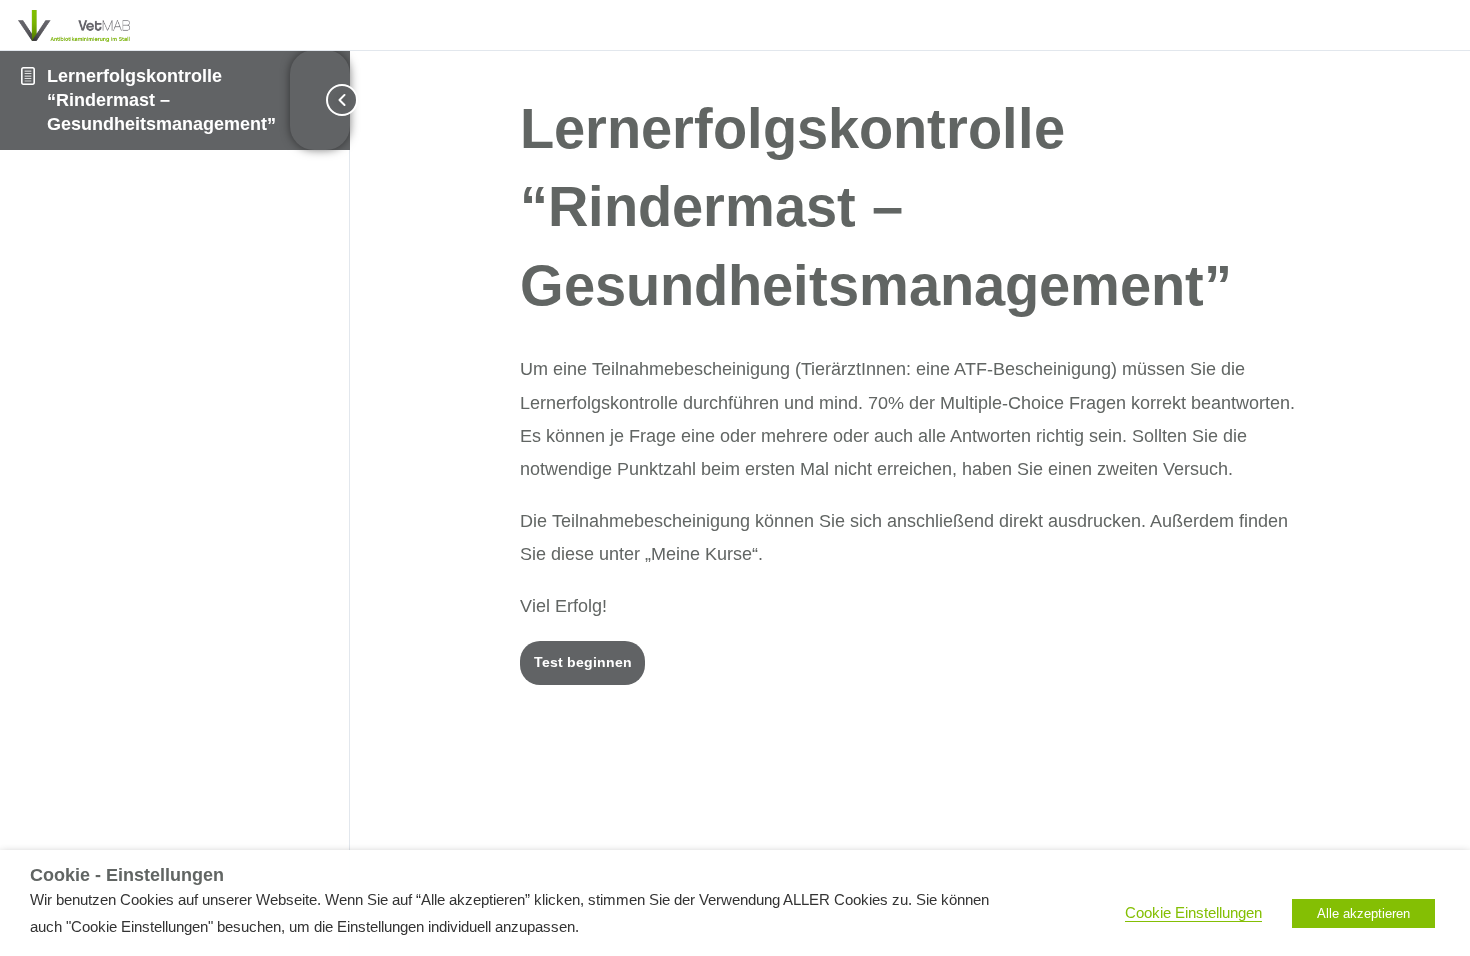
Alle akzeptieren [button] (1363, 913)
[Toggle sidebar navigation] (320, 100)
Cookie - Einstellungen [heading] (127, 875)
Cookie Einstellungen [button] (1193, 913)
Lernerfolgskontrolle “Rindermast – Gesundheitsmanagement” (161, 100)
